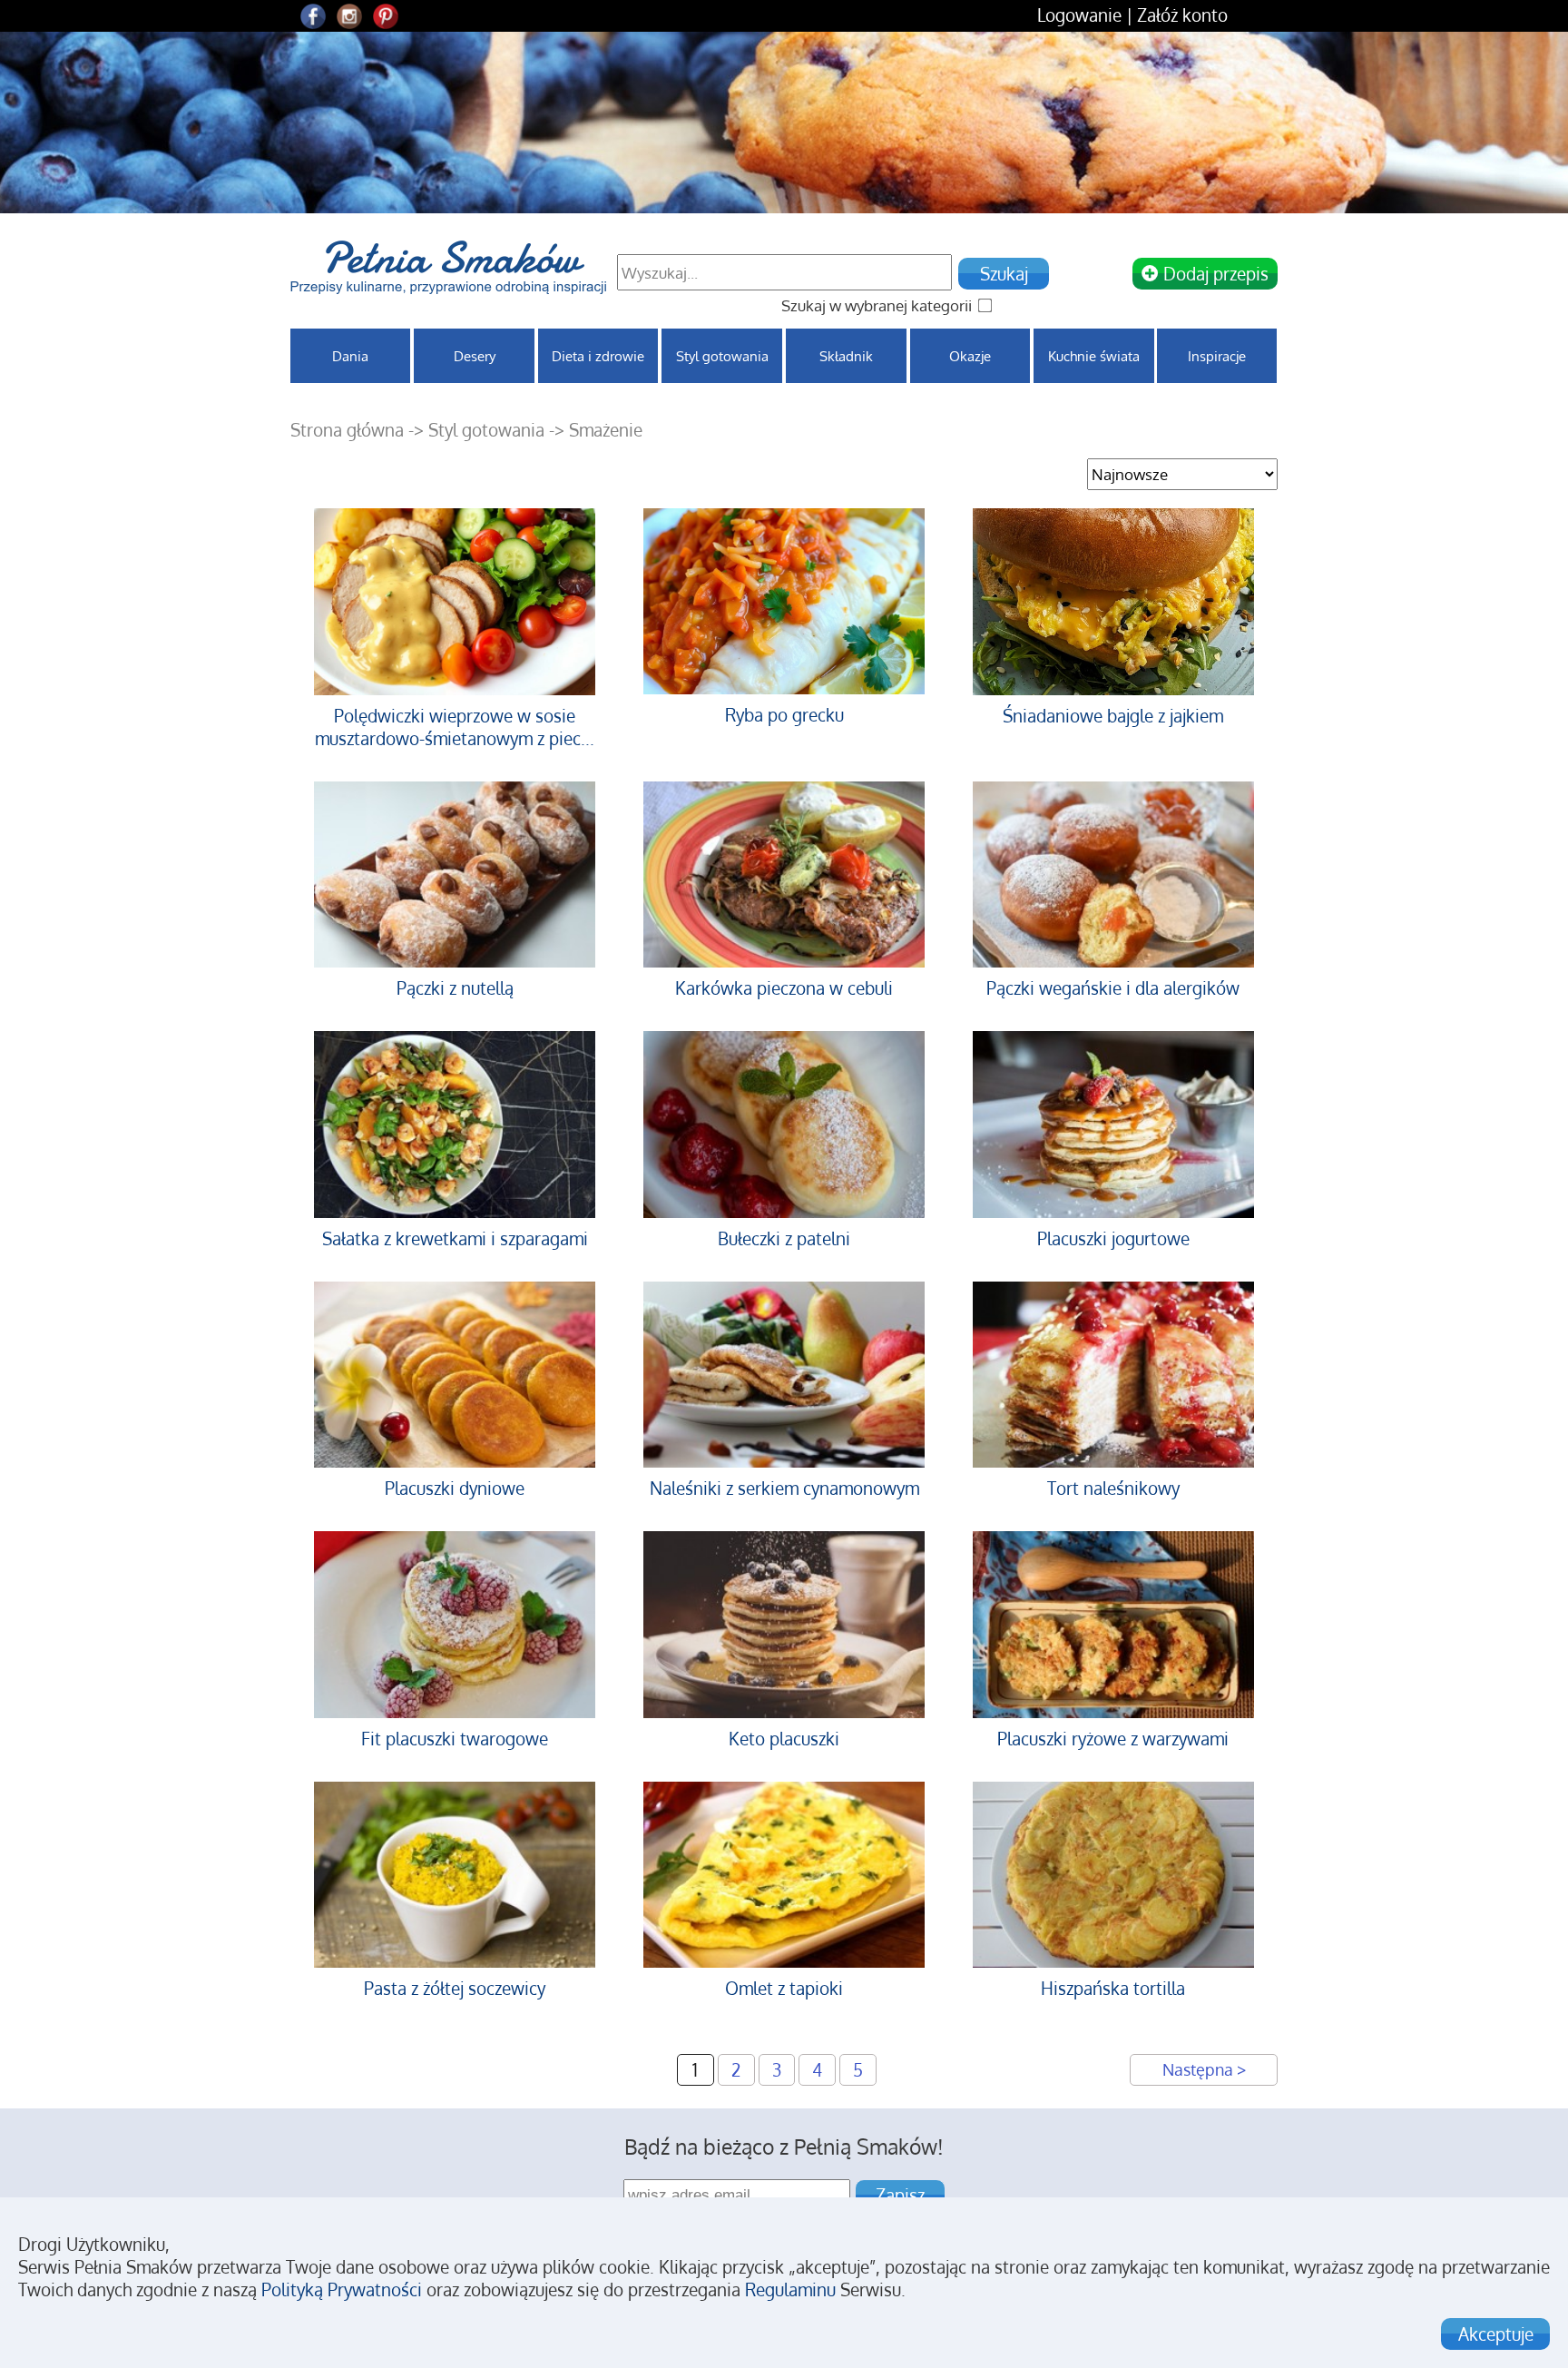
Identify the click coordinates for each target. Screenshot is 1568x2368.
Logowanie (1079, 15)
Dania (350, 356)
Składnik (846, 356)
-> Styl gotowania (479, 430)
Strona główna (347, 430)
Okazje (970, 356)
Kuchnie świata (1094, 356)
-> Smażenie (596, 430)
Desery (475, 356)
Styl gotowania (722, 356)
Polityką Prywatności (342, 2289)
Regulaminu (790, 2289)
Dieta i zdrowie (598, 356)
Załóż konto (1182, 15)
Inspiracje (1217, 356)
